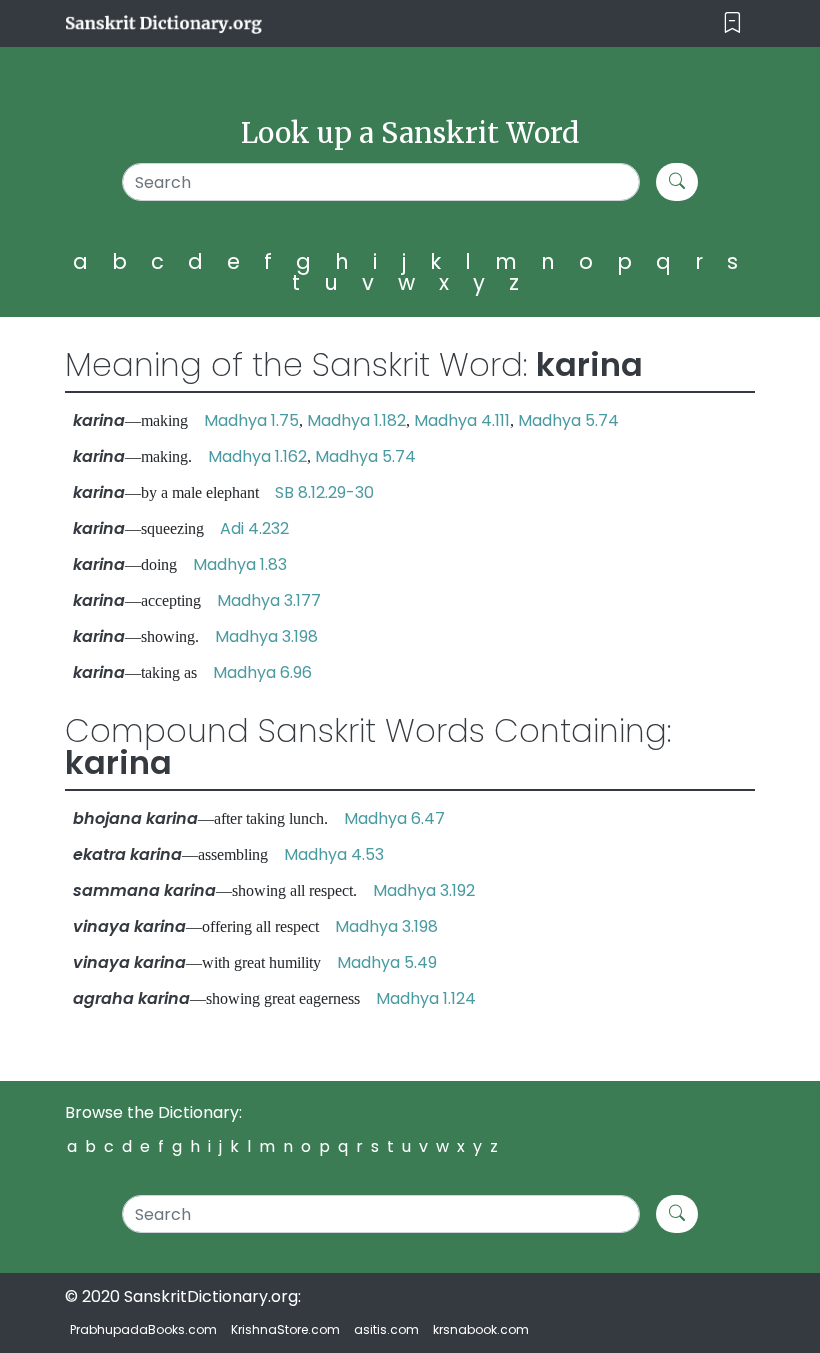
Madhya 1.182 (356, 420)
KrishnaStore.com (285, 1329)
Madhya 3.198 (266, 636)
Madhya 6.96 (262, 672)
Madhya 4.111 (462, 420)
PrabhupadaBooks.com (143, 1329)
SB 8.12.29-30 (324, 492)
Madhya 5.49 (387, 962)
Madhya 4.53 (334, 854)
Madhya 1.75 (251, 420)
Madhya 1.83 (240, 564)
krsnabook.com (481, 1329)
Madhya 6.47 (394, 818)
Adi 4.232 (254, 528)
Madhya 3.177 (269, 600)
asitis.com (386, 1329)
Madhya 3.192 (424, 890)
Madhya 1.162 (257, 456)
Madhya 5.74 (568, 420)
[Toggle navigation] (732, 23)
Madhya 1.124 (426, 998)
